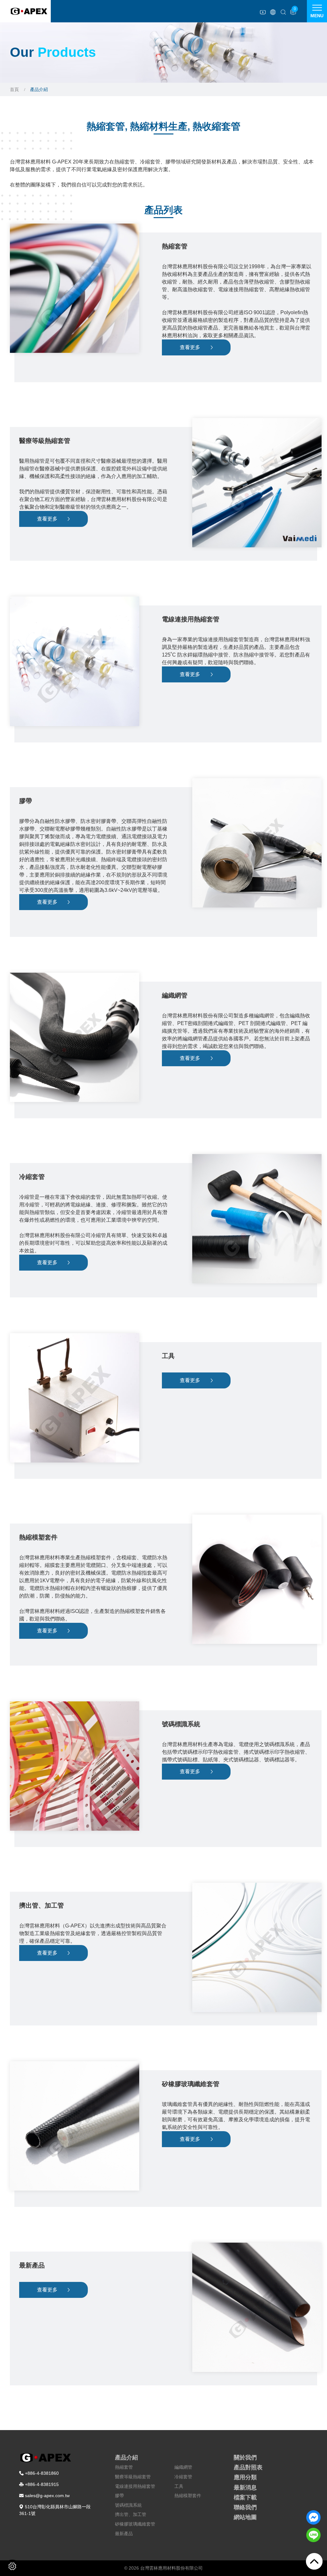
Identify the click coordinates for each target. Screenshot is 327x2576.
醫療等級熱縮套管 (133, 2477)
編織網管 (183, 2467)
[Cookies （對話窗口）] (12, 2566)
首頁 (14, 89)
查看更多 (190, 347)
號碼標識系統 (128, 2505)
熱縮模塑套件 (188, 2496)
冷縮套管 (183, 2477)
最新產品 (124, 2534)
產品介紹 (126, 2458)
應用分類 (245, 2477)
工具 (179, 2486)
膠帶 (119, 2496)
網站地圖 (245, 2517)
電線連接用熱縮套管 (135, 2486)
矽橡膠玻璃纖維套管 (135, 2524)
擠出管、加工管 (131, 2514)
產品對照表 (248, 2467)
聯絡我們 (245, 2507)
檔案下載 (245, 2497)
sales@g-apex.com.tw (47, 2496)
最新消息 (245, 2488)
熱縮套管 (124, 2467)
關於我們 (245, 2458)
